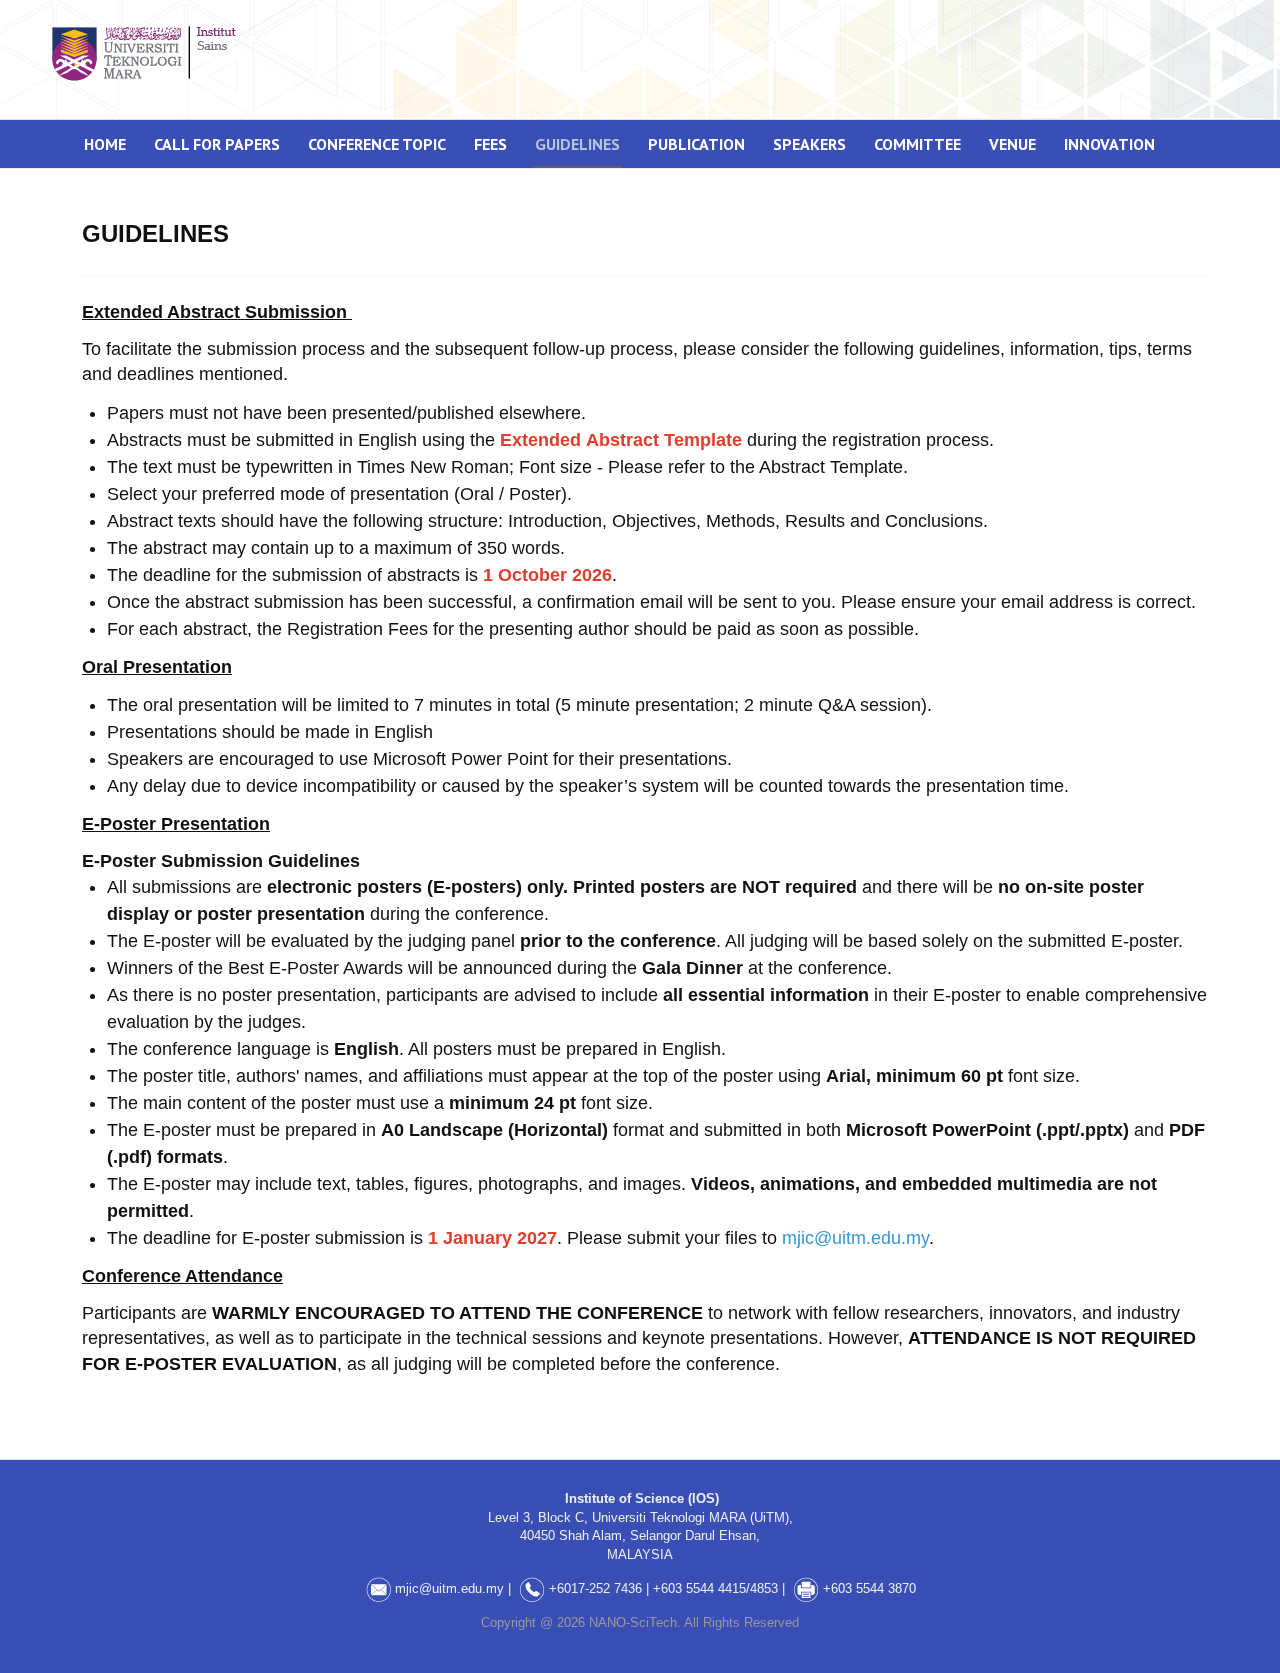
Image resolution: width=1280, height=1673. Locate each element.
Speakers (809, 144)
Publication (696, 144)
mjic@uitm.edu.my (855, 1238)
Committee (917, 144)
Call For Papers (217, 144)
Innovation (1109, 144)
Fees (490, 144)
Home (105, 144)
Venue (1012, 144)
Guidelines (577, 144)
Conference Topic (377, 144)
